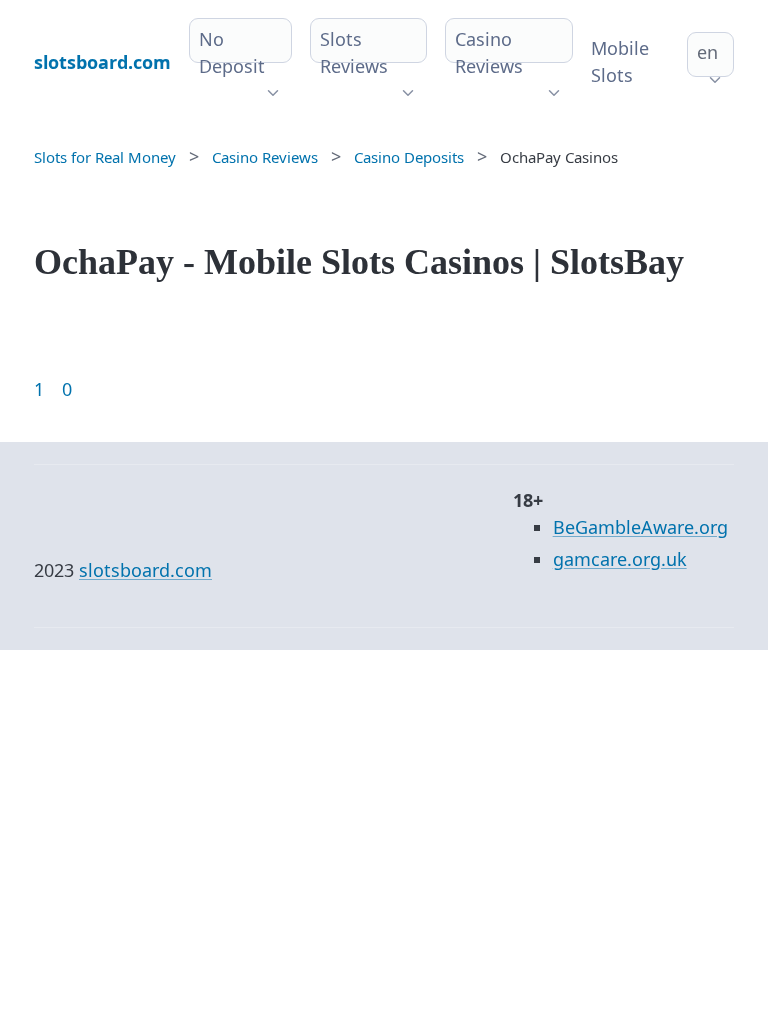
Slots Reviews (354, 52)
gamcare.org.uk (620, 559)
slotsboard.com (145, 570)
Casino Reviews (489, 52)
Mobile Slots (620, 61)
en (707, 52)
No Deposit (232, 52)
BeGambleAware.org (640, 527)
